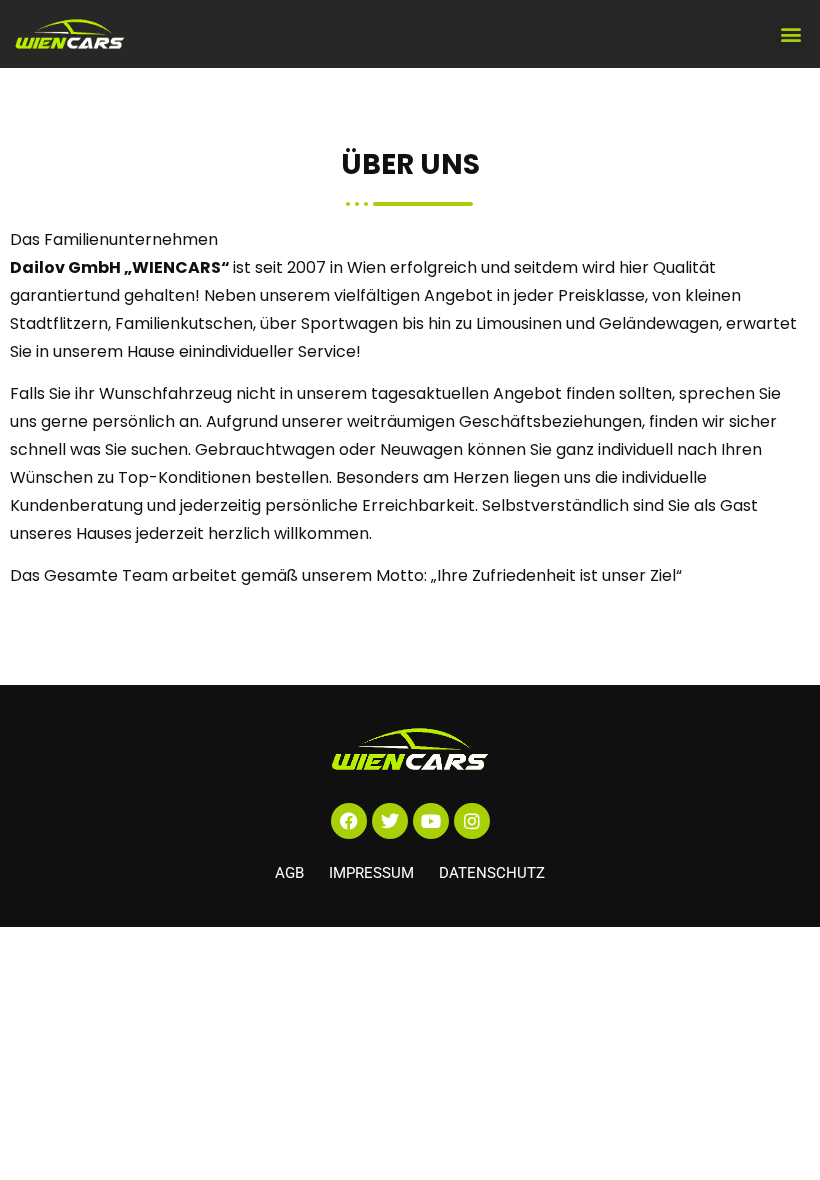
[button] (790, 33)
